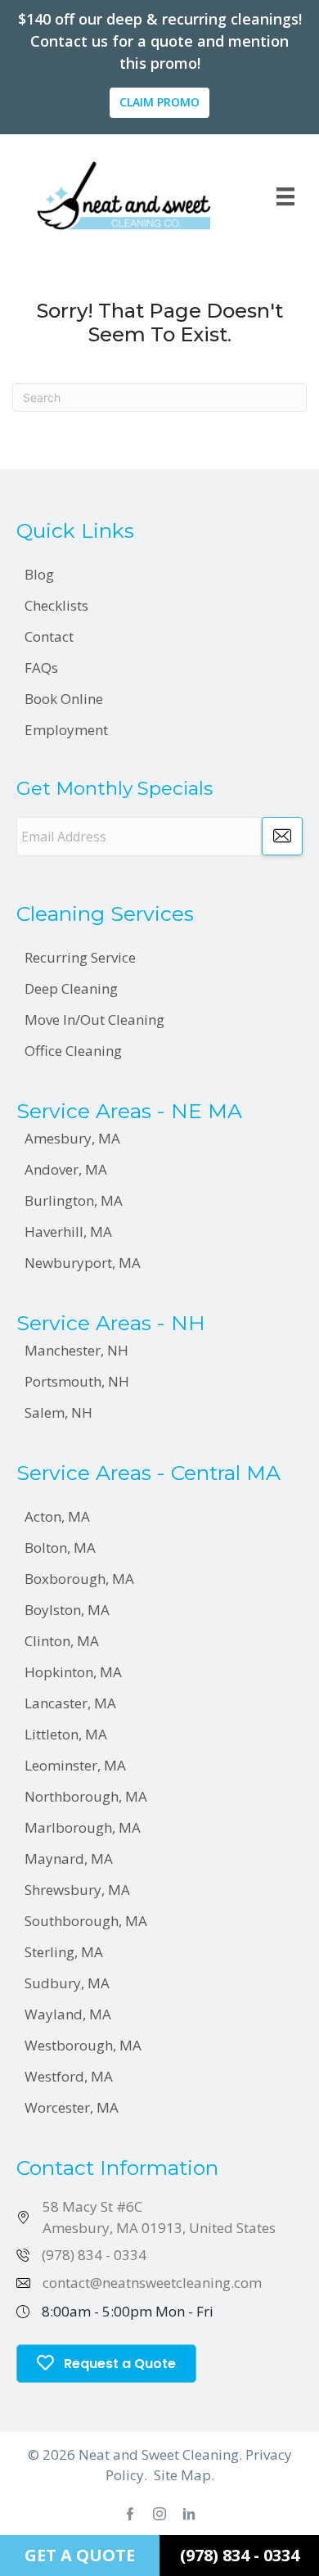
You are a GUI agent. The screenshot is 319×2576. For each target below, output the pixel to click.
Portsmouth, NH (77, 1381)
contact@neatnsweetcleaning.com (152, 2283)
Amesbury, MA (72, 1138)
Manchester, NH (76, 1350)
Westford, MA (69, 2076)
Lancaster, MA (70, 1703)
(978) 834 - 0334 (94, 2255)
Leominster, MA (75, 1765)
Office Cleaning (73, 1051)
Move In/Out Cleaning (94, 1020)
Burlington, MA (74, 1200)
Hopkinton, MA (73, 1672)
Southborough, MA (86, 1921)
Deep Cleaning (71, 988)
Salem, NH (58, 1412)
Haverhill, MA (68, 1232)
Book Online (64, 699)
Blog (39, 574)
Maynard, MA (69, 1859)
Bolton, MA (60, 1547)
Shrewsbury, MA (77, 1890)
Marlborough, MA (83, 1827)
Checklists (56, 605)
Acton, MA (57, 1516)
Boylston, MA (67, 1610)
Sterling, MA (64, 1952)
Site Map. (184, 2475)
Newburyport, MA (83, 1263)
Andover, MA (66, 1169)
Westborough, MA (83, 2045)
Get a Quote (80, 2555)
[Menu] (285, 196)
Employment (66, 730)
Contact (49, 636)
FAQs (41, 668)
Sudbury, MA (67, 1983)
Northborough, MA (86, 1796)
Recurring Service (80, 957)
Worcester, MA (72, 2107)
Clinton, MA (62, 1641)
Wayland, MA (68, 2014)
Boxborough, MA (79, 1579)
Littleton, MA (66, 1734)
